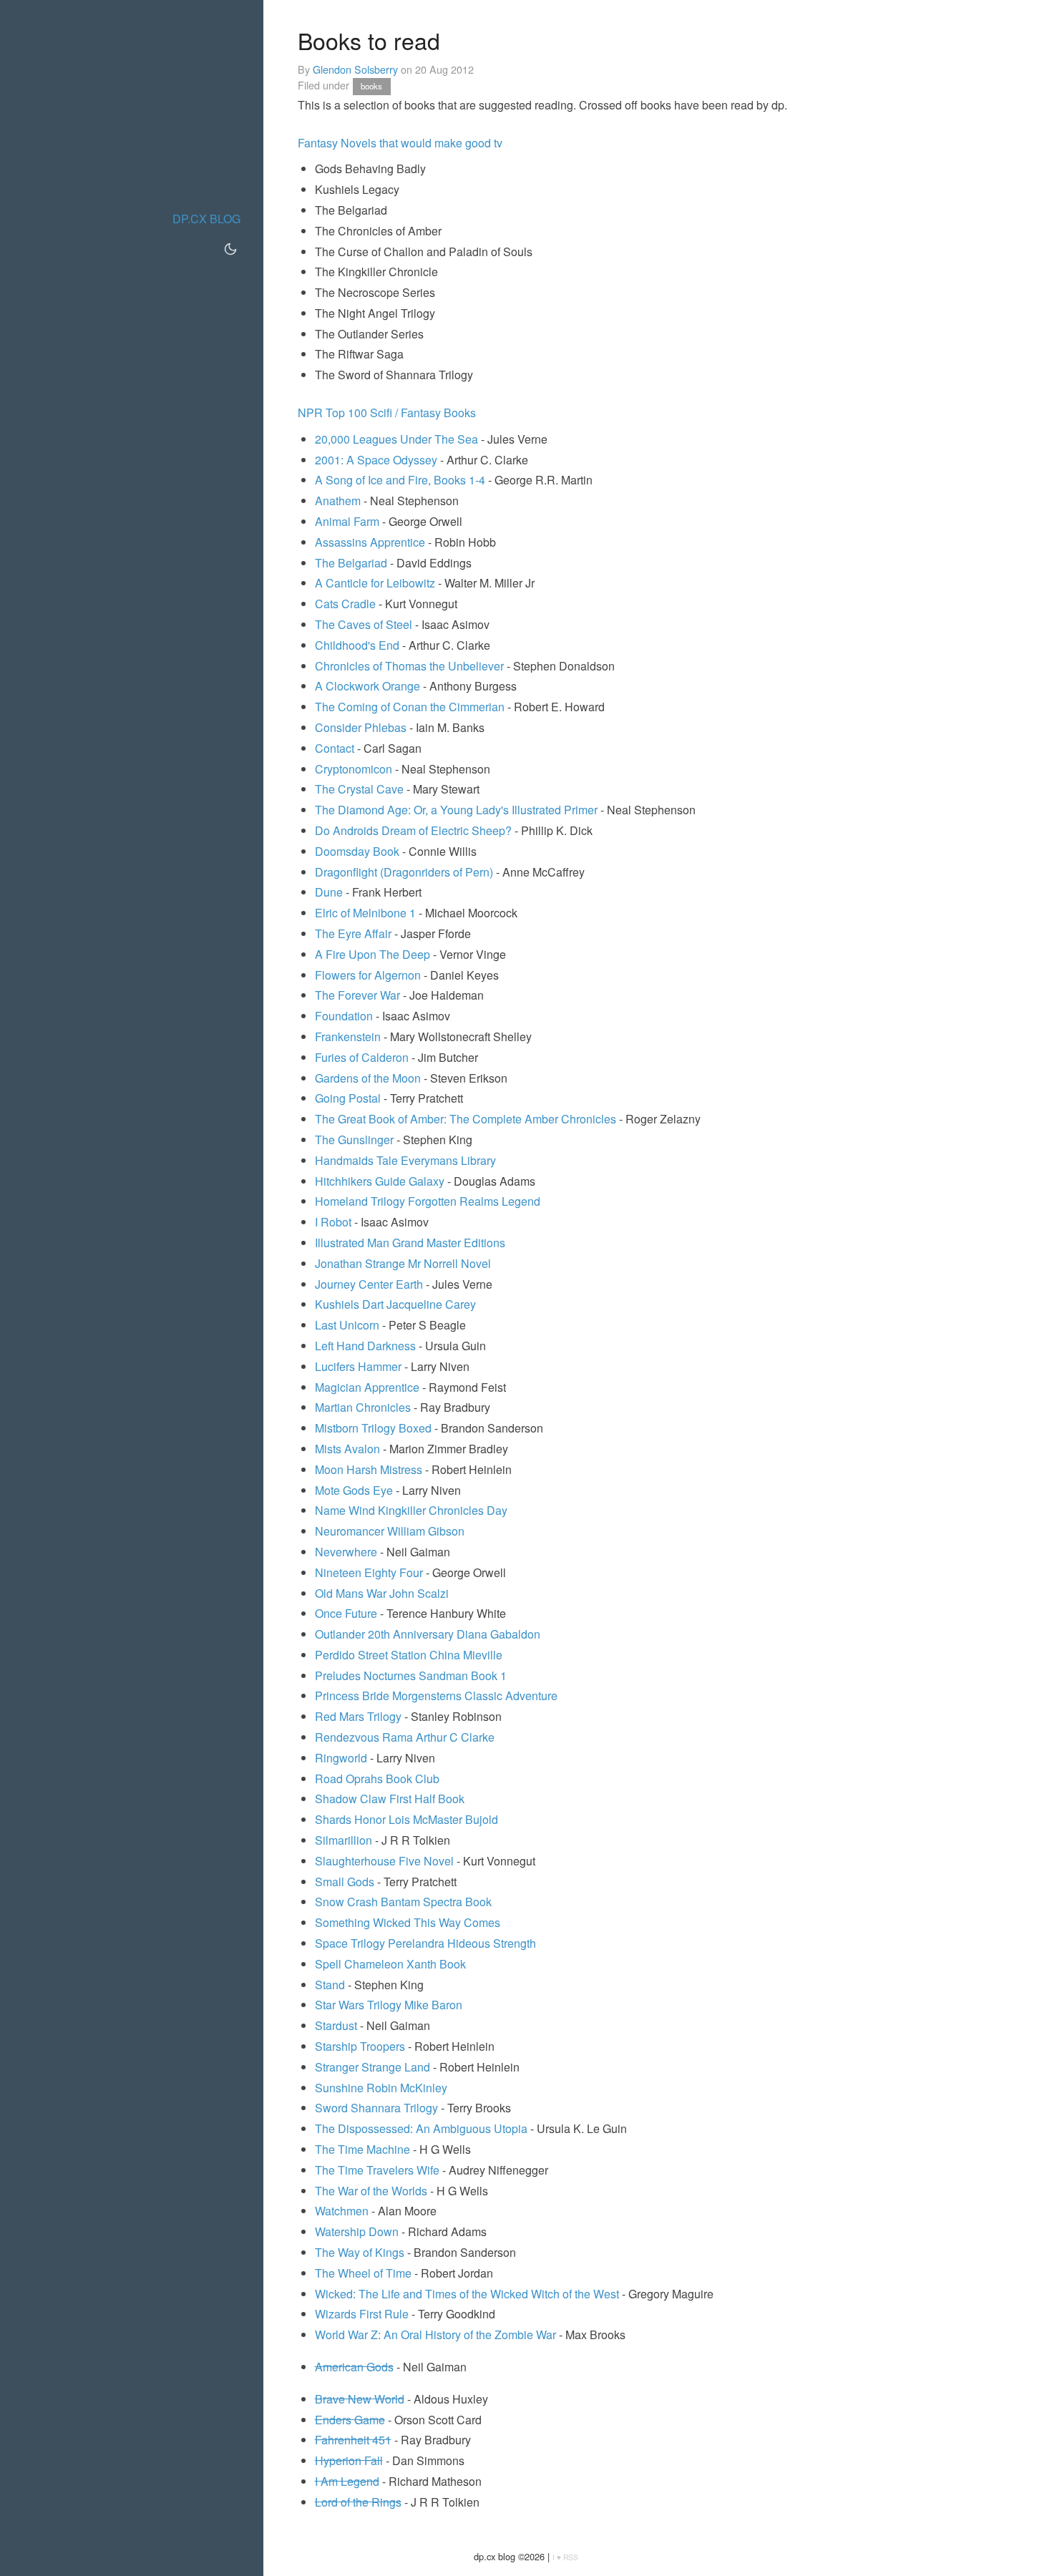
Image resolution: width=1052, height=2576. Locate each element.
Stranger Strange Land (372, 2067)
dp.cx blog (206, 219)
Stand (330, 1985)
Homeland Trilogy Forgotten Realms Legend (428, 1201)
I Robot (333, 1222)
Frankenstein (348, 1036)
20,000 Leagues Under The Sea (396, 439)
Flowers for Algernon (368, 975)
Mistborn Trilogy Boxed (373, 1428)
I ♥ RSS (565, 2557)
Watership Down (357, 2231)
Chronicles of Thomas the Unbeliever (409, 666)
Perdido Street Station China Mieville (409, 1655)
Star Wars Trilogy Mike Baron (389, 2005)
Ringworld (341, 1758)
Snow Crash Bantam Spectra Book (403, 1902)
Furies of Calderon (362, 1057)
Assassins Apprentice (370, 542)
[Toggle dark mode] (230, 249)
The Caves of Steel (364, 624)
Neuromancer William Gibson (390, 1531)
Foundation (344, 1016)
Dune (329, 892)
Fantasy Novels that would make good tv (400, 143)
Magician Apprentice (367, 1387)
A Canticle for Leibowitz (375, 583)
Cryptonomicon (354, 769)
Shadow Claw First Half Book (390, 1799)
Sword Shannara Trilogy (376, 2108)
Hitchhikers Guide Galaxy (380, 1181)
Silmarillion (344, 1840)
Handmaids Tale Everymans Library (405, 1160)
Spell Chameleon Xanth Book (390, 1964)
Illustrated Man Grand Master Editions (410, 1243)
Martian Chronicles (363, 1407)
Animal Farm (347, 521)
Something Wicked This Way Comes (408, 1922)
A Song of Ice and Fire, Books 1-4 (400, 480)
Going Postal (348, 1098)
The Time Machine (362, 2149)
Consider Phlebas (361, 727)
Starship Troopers (360, 2046)
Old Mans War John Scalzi (382, 1593)
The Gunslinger (354, 1140)
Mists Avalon (347, 1449)
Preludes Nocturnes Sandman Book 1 (411, 1675)
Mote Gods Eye (354, 1490)
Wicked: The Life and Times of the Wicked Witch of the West (467, 2294)
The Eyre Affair (353, 933)
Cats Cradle (345, 604)
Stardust (336, 2025)
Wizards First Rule (362, 2314)
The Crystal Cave (359, 789)
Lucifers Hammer (358, 1366)
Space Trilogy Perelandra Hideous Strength (425, 1943)
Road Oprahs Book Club (377, 1779)
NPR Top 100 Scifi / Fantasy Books (387, 413)
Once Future (346, 1613)
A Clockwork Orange (367, 686)
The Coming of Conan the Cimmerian (410, 707)
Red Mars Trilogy (358, 1716)
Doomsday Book (357, 851)
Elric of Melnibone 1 (365, 913)
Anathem (338, 501)
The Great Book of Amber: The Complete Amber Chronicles (466, 1119)
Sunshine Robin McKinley (381, 2088)
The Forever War (357, 995)
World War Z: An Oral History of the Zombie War (435, 2334)
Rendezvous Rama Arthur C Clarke (405, 1737)
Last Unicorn (347, 1325)
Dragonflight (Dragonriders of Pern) (404, 872)
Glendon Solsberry (355, 69)
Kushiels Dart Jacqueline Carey (395, 1304)
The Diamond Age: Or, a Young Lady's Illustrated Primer (456, 810)
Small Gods (345, 1882)
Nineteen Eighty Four (369, 1572)
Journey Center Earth (369, 1284)
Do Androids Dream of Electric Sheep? (413, 830)
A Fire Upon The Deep (372, 954)
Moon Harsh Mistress (369, 1469)
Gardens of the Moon (368, 1078)
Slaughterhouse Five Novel (384, 1861)
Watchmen (342, 2211)
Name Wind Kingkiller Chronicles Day (411, 1510)
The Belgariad (351, 563)
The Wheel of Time (363, 2273)
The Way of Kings (360, 2252)
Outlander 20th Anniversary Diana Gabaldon (428, 1634)
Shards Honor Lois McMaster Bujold (406, 1819)
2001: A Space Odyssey (376, 460)
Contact (335, 748)
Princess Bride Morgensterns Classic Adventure (436, 1696)
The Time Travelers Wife (377, 2170)
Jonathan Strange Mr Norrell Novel (403, 1263)
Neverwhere (346, 1552)
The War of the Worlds (371, 2191)
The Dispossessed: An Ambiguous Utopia (421, 2128)
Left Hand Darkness (365, 1346)
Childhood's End (357, 645)
